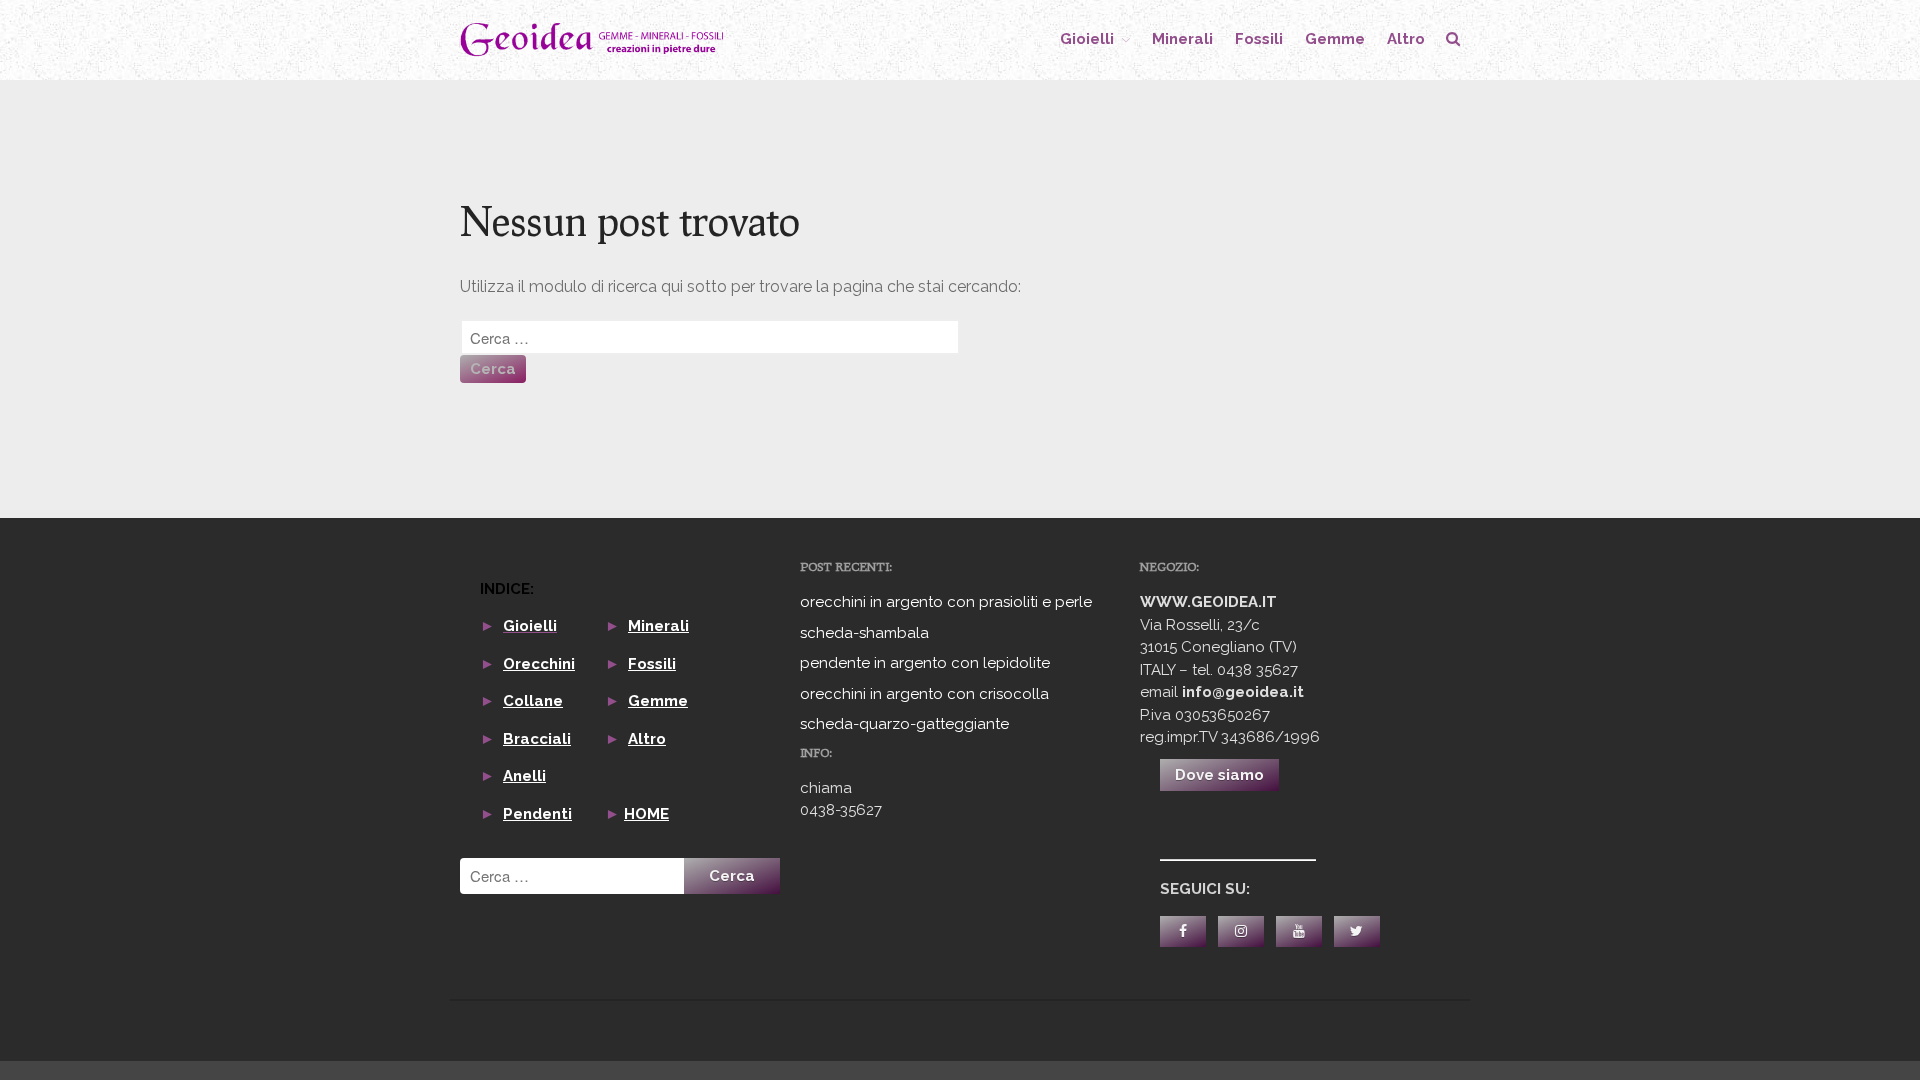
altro (1406, 39)
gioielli (1087, 39)
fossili (1259, 39)
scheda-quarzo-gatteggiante (904, 724)
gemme (1335, 39)
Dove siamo (1219, 775)
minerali (1182, 39)
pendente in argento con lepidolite (925, 663)
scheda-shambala (864, 633)
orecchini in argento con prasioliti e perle (946, 602)
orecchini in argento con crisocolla (924, 694)
